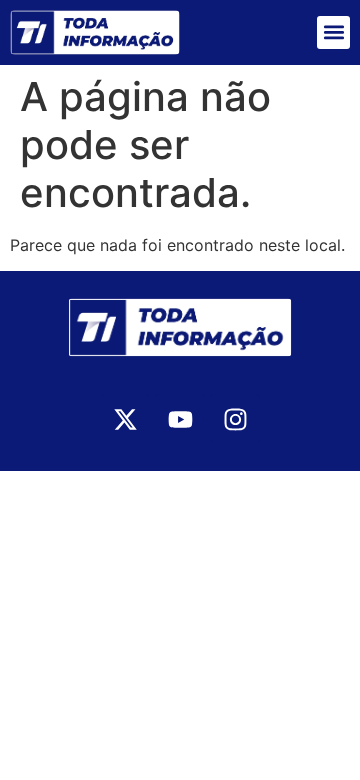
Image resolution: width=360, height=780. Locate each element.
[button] (333, 32)
